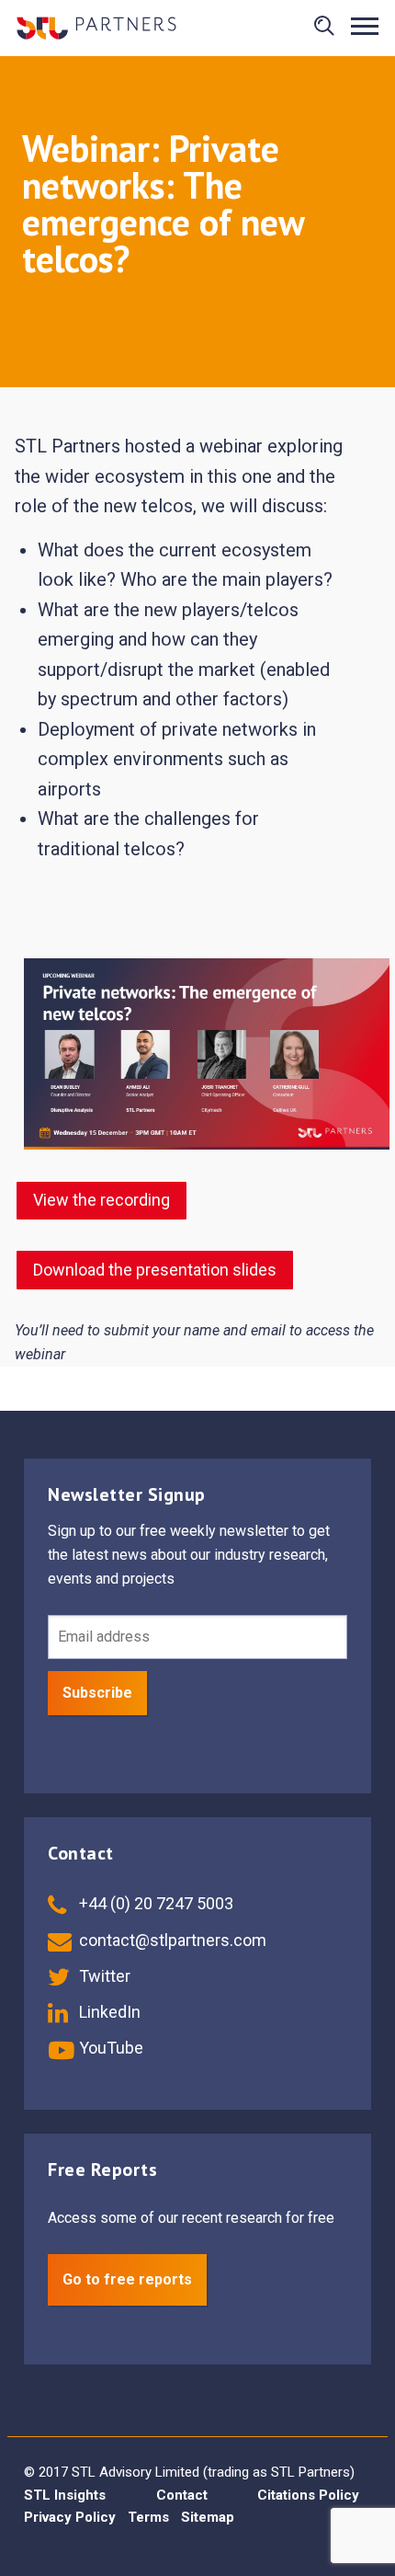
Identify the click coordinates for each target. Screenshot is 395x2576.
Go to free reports (127, 2279)
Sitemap (208, 2517)
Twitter (103, 1976)
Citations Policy (308, 2495)
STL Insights (65, 2495)
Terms (148, 2517)
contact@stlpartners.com (171, 1940)
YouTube (109, 2048)
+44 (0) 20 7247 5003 (154, 1903)
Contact (182, 2495)
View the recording (102, 1200)
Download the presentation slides (155, 1270)
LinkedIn (108, 2012)
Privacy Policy (70, 2517)
